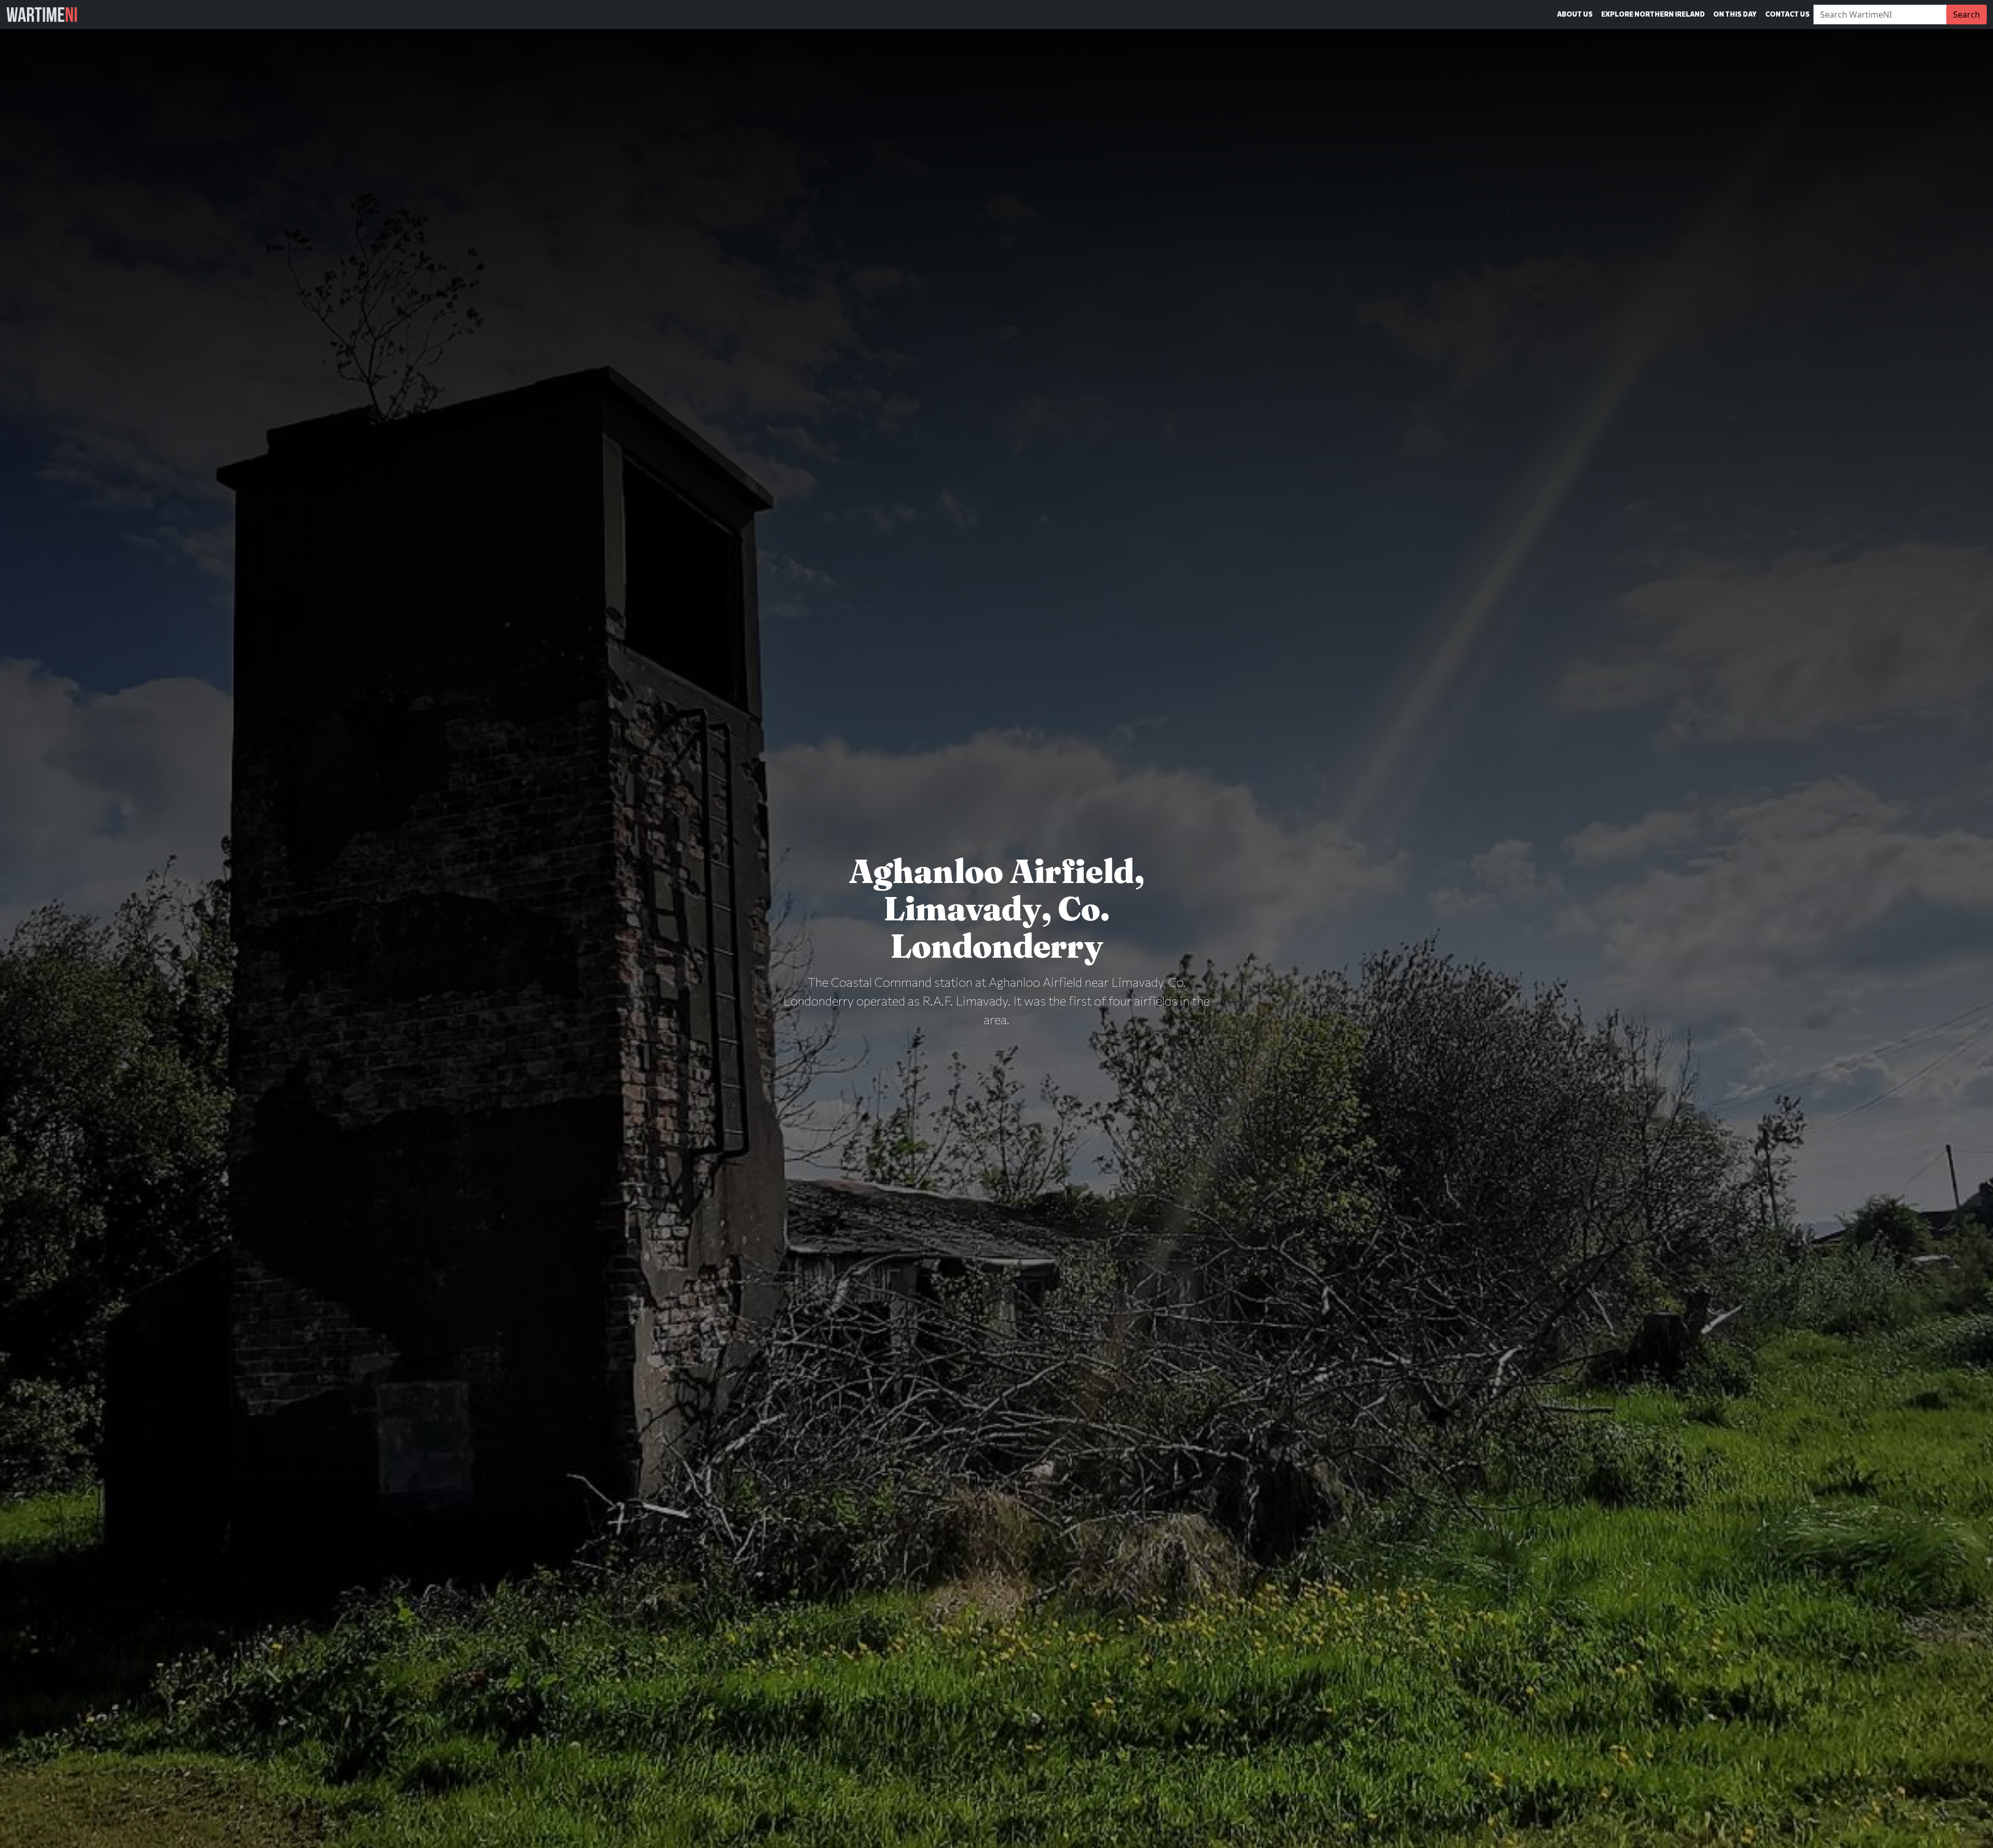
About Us (1575, 14)
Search (1967, 15)
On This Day (1735, 14)
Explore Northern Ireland (1653, 14)
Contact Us (1787, 14)
